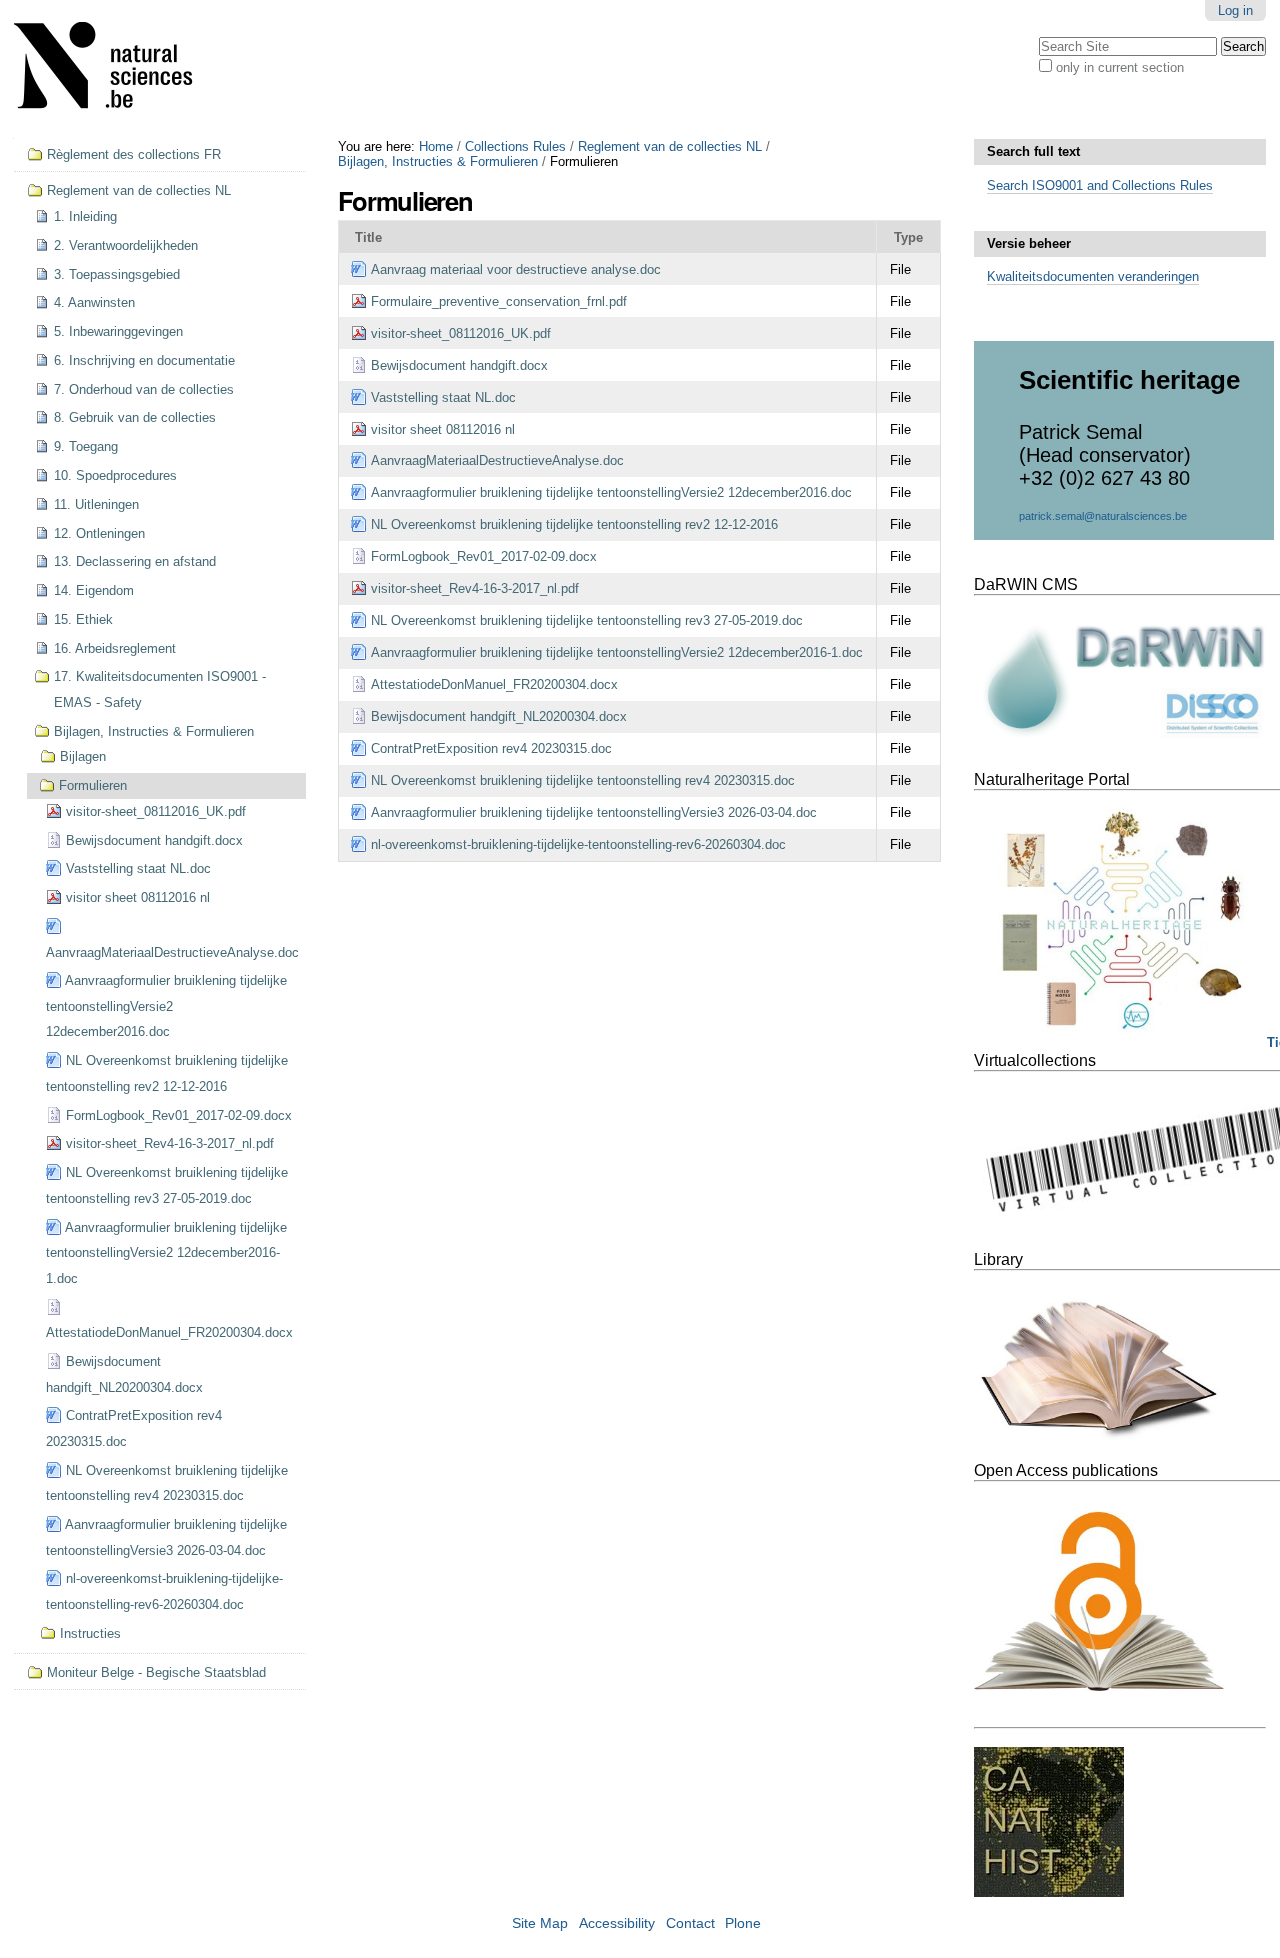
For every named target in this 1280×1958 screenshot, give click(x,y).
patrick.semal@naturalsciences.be (1103, 516)
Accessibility (617, 1923)
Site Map (540, 1923)
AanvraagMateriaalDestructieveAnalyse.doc (497, 460)
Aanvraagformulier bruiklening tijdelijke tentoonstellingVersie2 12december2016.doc (611, 492)
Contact (690, 1923)
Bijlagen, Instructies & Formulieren (438, 161)
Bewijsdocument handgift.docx (459, 365)
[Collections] (116, 69)
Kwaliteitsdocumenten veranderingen (1093, 276)
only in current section (1120, 67)
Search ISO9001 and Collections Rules (1100, 185)
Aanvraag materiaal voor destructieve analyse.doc (516, 269)
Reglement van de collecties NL (670, 146)
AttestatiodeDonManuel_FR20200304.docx (494, 684)
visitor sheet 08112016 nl (443, 429)
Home (436, 146)
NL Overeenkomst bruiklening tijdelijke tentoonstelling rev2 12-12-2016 (574, 524)
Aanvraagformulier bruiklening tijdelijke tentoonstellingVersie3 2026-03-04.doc (594, 812)
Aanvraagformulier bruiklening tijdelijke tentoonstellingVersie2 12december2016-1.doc (617, 652)
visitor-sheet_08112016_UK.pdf (461, 333)
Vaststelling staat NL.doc (443, 397)
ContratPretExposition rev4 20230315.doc (491, 748)
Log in (1235, 10)
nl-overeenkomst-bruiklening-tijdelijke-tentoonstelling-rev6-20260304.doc (578, 844)
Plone (743, 1923)
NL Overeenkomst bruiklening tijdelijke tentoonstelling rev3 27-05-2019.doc (587, 620)
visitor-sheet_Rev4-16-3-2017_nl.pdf (475, 588)
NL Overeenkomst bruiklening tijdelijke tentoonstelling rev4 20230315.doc (583, 780)
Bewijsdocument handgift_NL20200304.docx (499, 716)
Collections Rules (515, 146)
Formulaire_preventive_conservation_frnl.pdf (499, 301)
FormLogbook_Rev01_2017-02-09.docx (484, 556)
